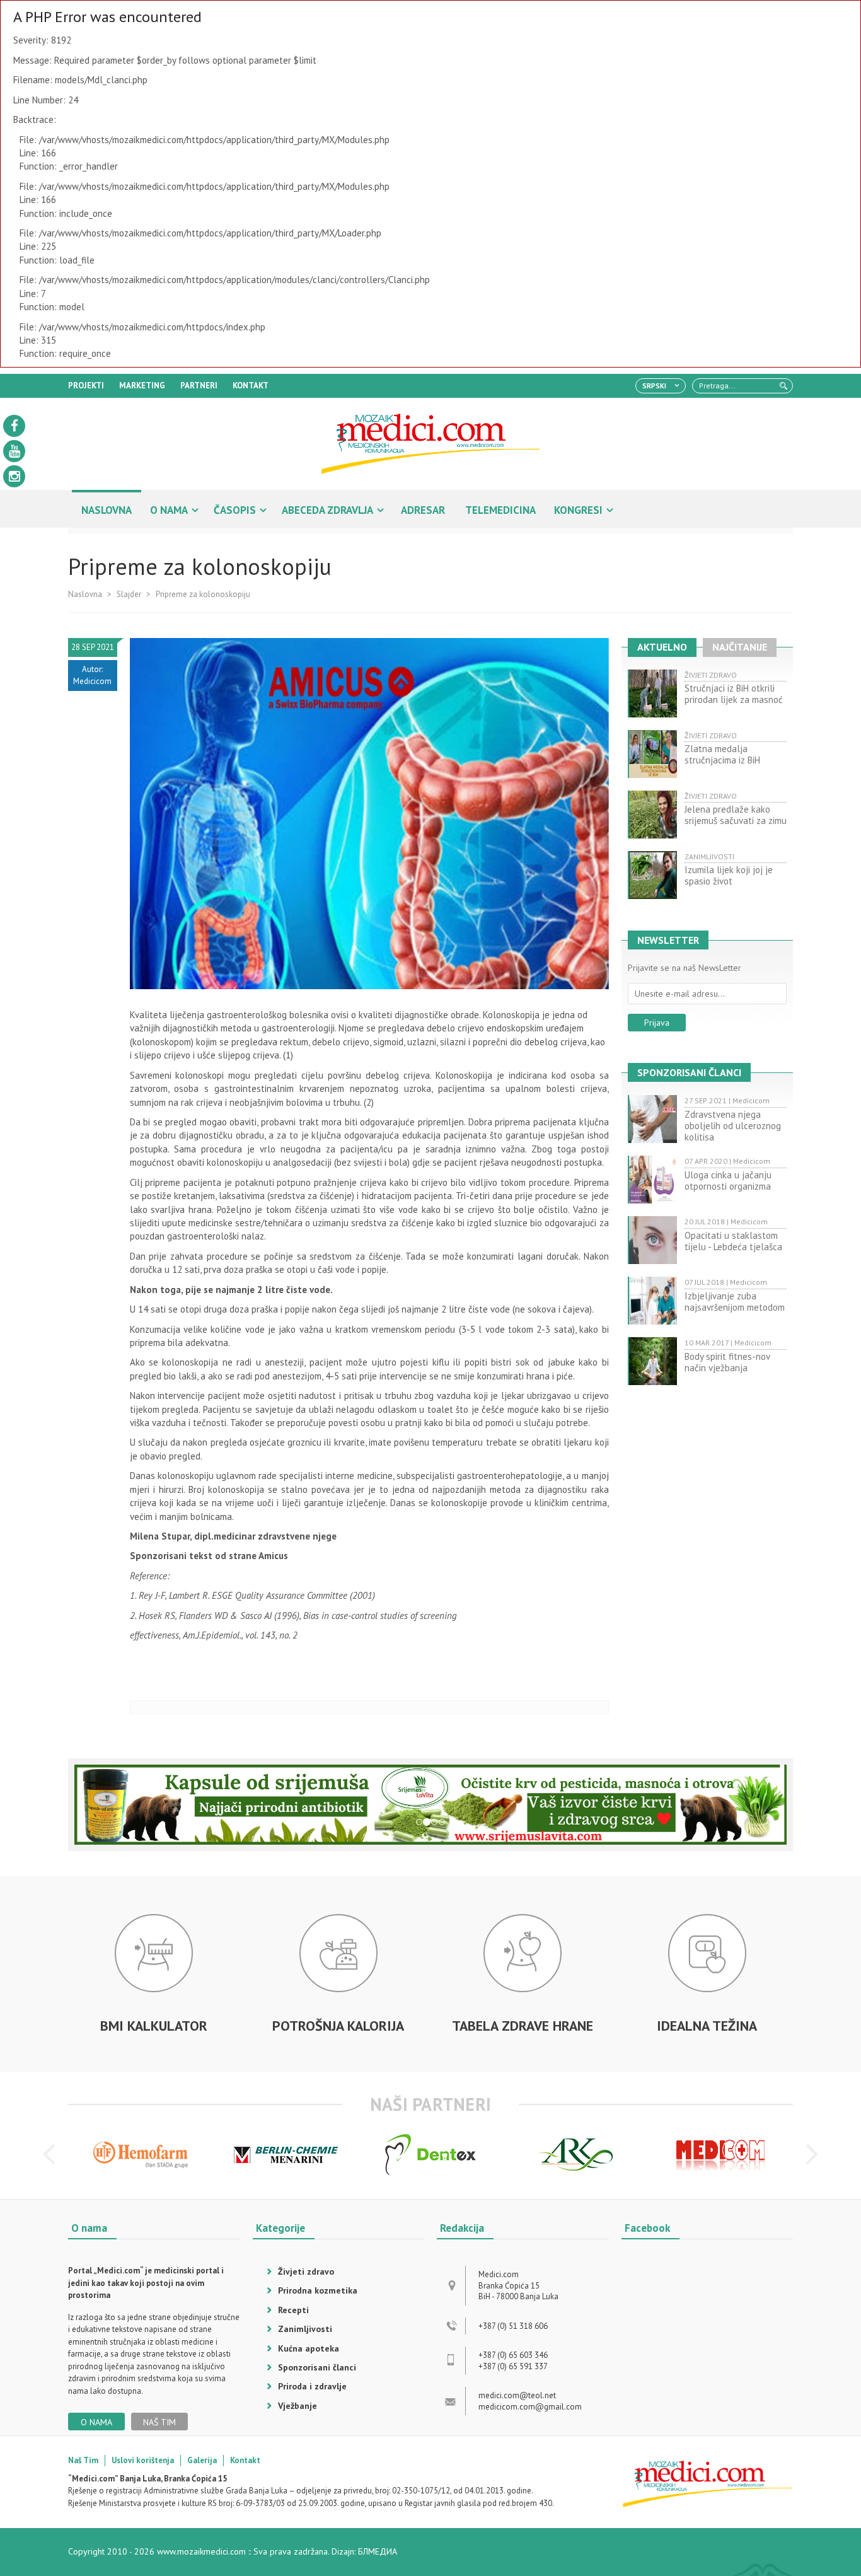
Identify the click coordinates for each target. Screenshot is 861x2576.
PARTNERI (199, 386)
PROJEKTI (86, 386)
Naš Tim (83, 2460)
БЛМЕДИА (378, 2551)
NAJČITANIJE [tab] (740, 647)
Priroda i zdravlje (312, 2386)
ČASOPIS (235, 510)
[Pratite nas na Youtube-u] (14, 451)
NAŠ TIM (159, 2422)
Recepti (293, 2310)
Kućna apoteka (309, 2348)
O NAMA (169, 510)
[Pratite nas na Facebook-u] (14, 426)
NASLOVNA (107, 510)
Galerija (202, 2460)
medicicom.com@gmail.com (530, 2407)
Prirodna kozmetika (318, 2290)
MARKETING (142, 386)
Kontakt (245, 2460)
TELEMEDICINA (500, 510)
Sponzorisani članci (317, 2367)
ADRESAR (423, 510)
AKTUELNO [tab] (662, 647)
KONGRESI (578, 510)
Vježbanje (298, 2406)
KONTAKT (251, 386)
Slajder (129, 594)
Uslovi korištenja (143, 2460)
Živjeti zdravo (306, 2271)
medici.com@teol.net (517, 2395)
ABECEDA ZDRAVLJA (327, 510)
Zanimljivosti (305, 2329)
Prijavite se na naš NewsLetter (685, 968)
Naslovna (85, 594)
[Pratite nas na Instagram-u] (14, 476)
